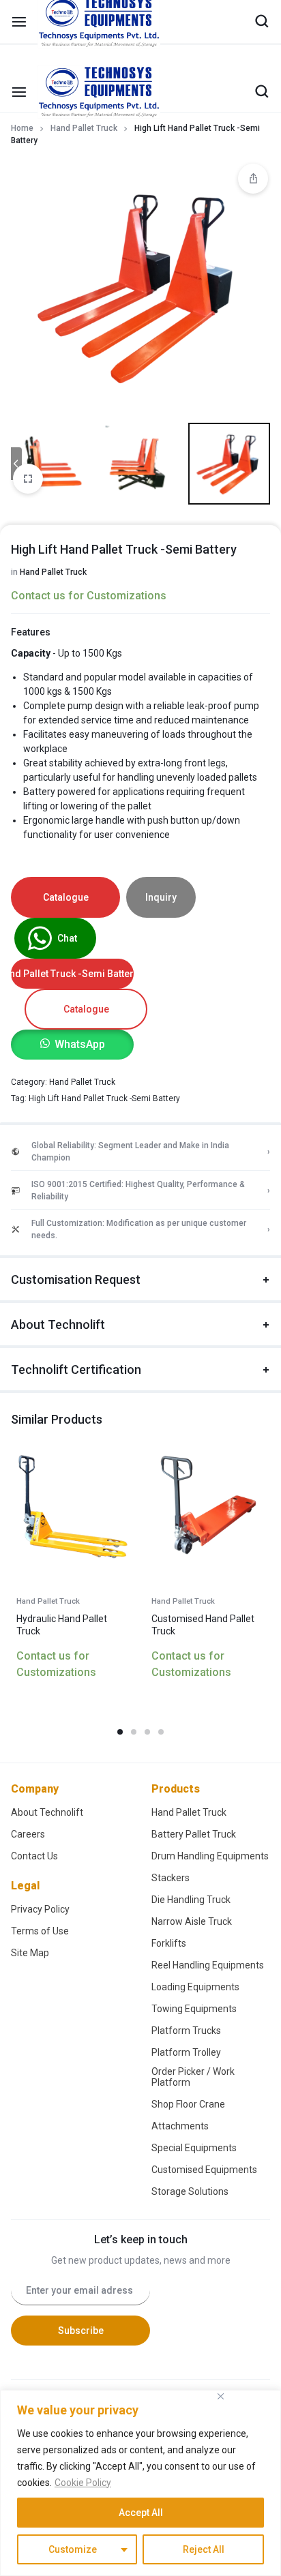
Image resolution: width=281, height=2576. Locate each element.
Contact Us (34, 1856)
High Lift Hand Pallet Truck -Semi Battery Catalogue (72, 974)
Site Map (30, 1953)
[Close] (220, 2396)
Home (22, 128)
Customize (73, 2549)
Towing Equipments (194, 2009)
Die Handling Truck (191, 1900)
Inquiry (161, 897)
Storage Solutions (190, 2191)
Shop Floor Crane (188, 2104)
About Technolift (58, 1324)
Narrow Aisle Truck (192, 1921)
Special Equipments (194, 2148)
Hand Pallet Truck (84, 128)
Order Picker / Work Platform (193, 2077)
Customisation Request (76, 1279)
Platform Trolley (186, 2052)
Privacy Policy (40, 1909)
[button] (72, 1044)
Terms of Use (40, 1931)
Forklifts (169, 1943)
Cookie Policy (83, 2483)
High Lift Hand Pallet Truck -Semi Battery (104, 1098)
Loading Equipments (195, 1987)
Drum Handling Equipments (210, 1856)
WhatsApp (80, 1044)
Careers (28, 1834)
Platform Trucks (186, 2031)
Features (31, 632)
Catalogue (66, 897)
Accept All (141, 2513)
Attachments (180, 2126)
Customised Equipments (204, 2170)
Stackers (171, 1878)
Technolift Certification (76, 1369)
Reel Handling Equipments (208, 1965)
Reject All (204, 2549)
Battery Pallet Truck (194, 1834)
